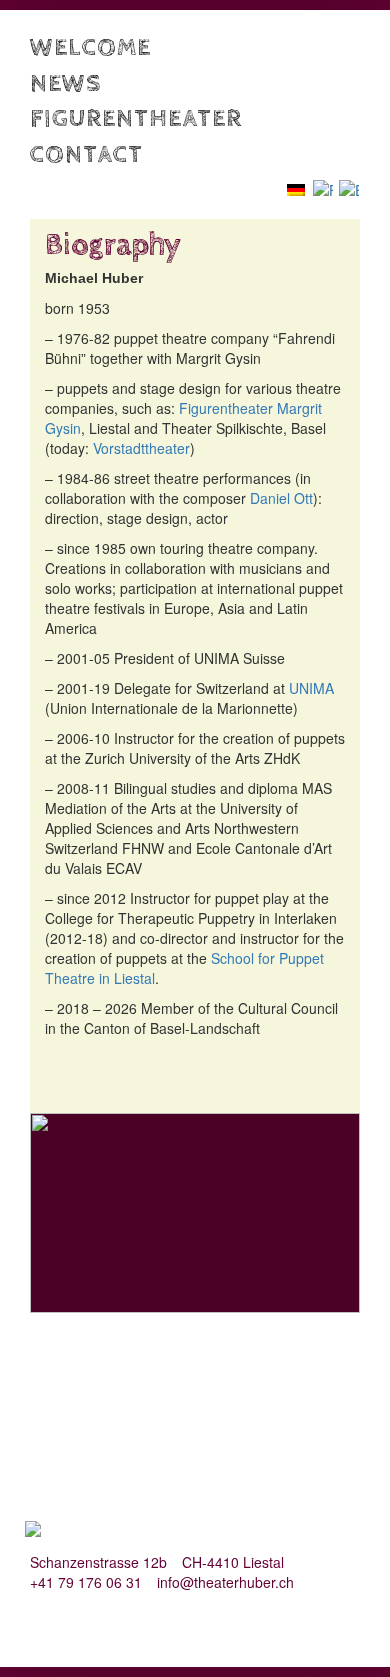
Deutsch (306, 188)
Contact (86, 154)
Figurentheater (136, 118)
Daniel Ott (281, 498)
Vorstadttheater (141, 448)
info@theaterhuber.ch (225, 1582)
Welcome (90, 47)
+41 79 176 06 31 (86, 1582)
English (349, 189)
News (65, 83)
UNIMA (311, 688)
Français (323, 189)
